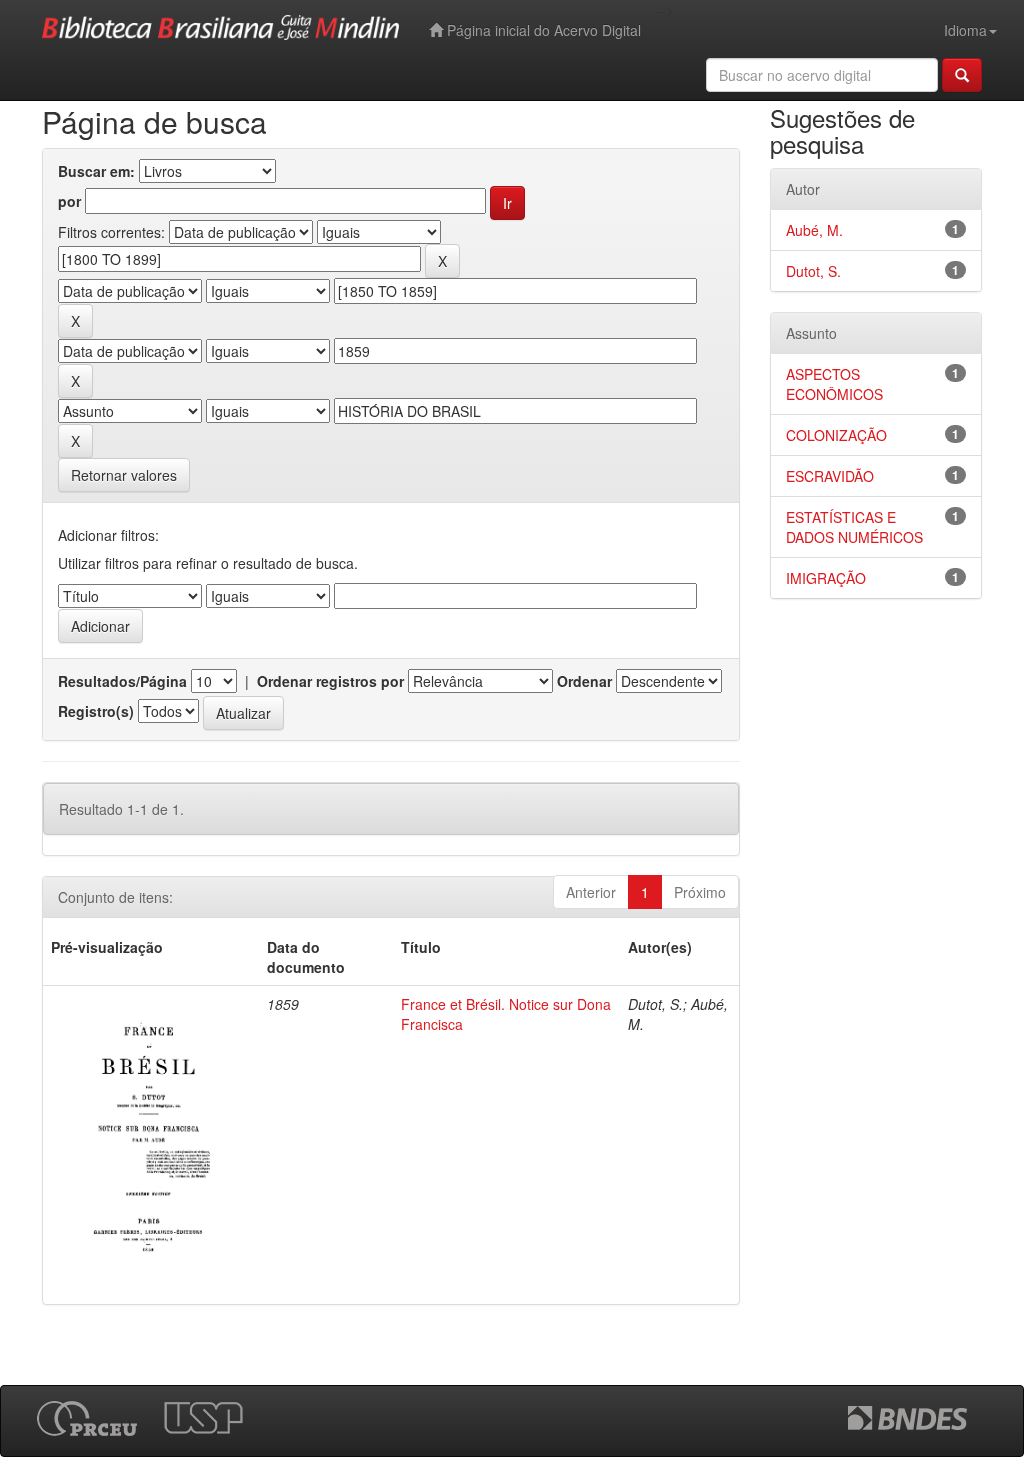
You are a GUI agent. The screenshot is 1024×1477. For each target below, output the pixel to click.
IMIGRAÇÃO (826, 578)
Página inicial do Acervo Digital (542, 30)
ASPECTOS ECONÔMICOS (834, 384)
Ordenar (584, 681)
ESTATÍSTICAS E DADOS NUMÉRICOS (854, 527)
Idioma (965, 30)
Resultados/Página (122, 681)
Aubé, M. (814, 230)
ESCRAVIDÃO (830, 476)
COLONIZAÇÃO (836, 435)
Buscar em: (96, 171)
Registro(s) (96, 711)
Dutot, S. (813, 271)
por (69, 201)
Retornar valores (124, 475)
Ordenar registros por (330, 681)
